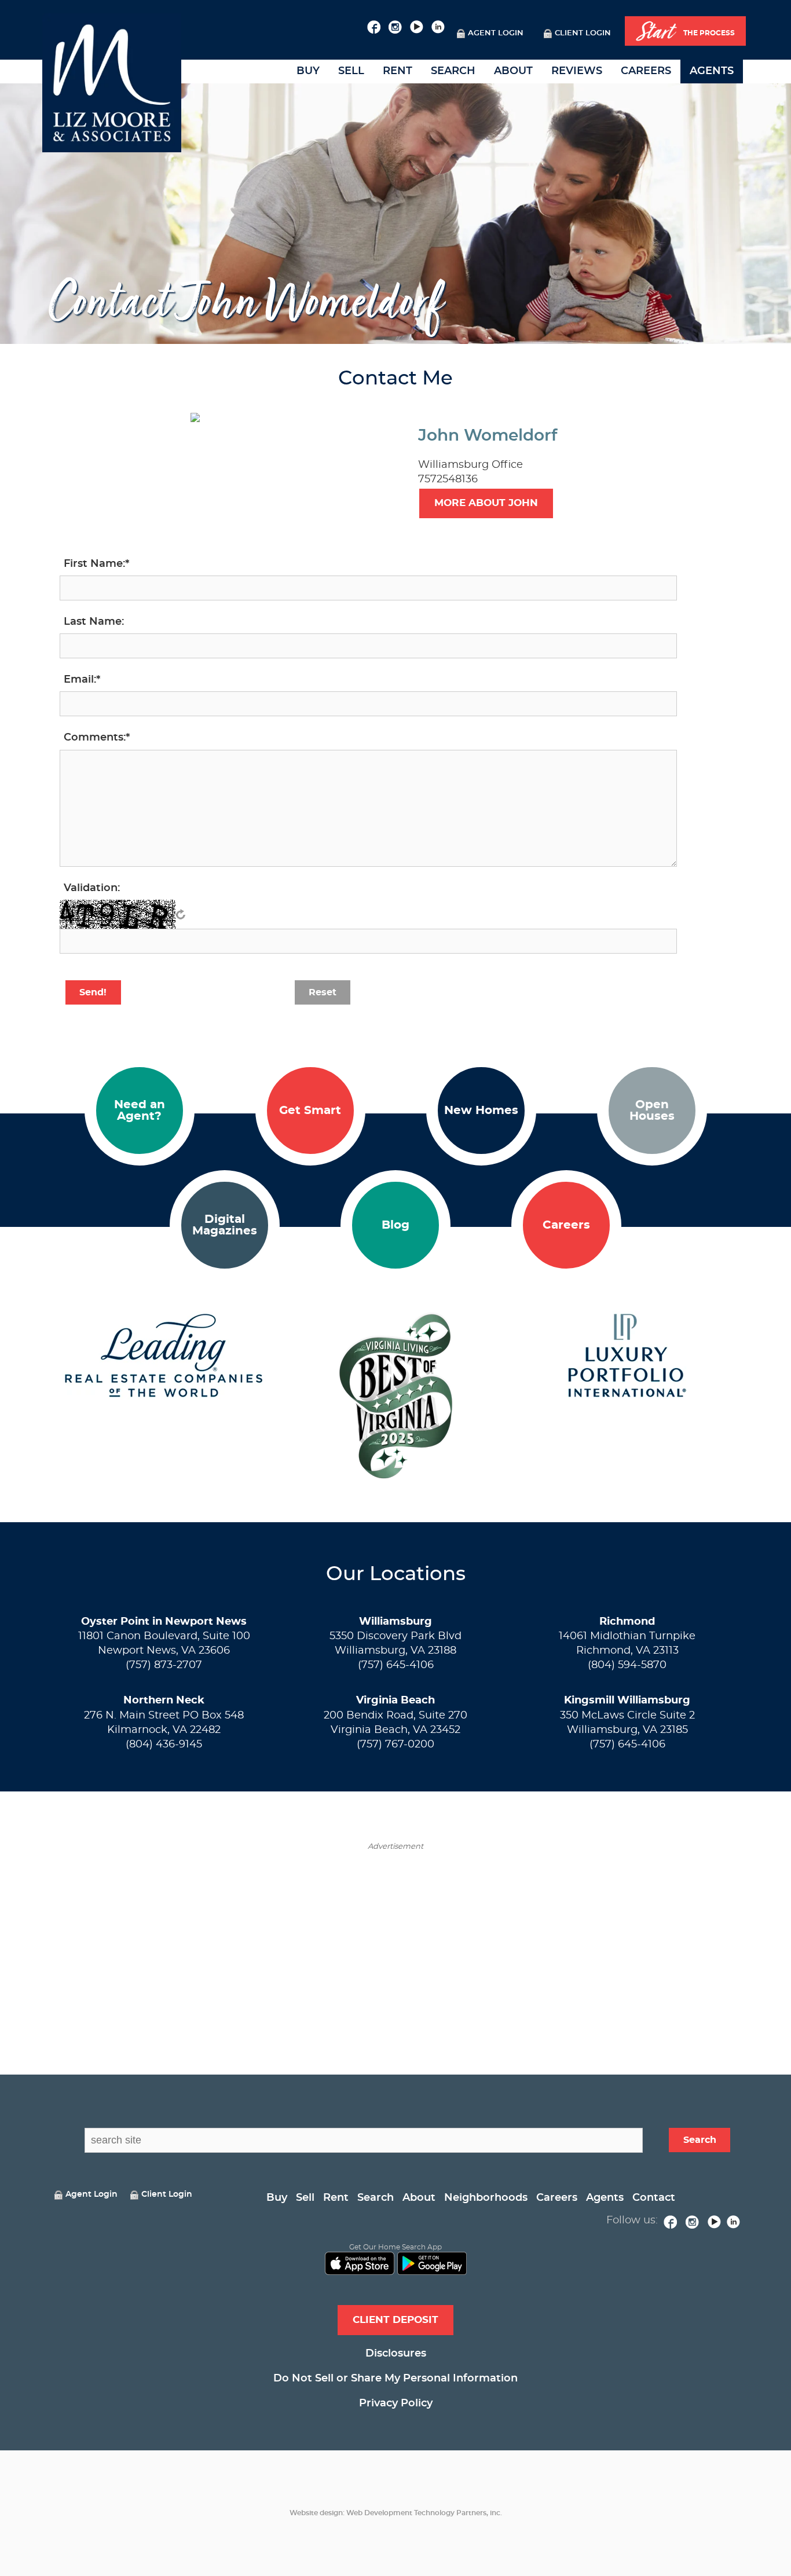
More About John (486, 503)
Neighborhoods (486, 2198)
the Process (686, 32)
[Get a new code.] (181, 914)
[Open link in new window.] (374, 25)
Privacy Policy (396, 2403)
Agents (712, 71)
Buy (308, 71)
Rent (398, 71)
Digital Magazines (225, 1225)
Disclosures (396, 2354)
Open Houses (652, 1111)
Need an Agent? (140, 1111)
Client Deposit (395, 2320)
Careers (646, 71)
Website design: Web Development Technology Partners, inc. (396, 2513)
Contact (654, 2198)
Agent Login (496, 33)
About (513, 71)
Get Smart (310, 1111)
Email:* (82, 680)
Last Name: (94, 622)
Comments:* (97, 738)
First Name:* (96, 564)
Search (453, 71)
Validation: (92, 888)
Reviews (577, 71)
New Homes (481, 1111)
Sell (351, 71)
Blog (395, 1225)
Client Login (583, 33)
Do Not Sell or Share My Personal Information (395, 2379)
